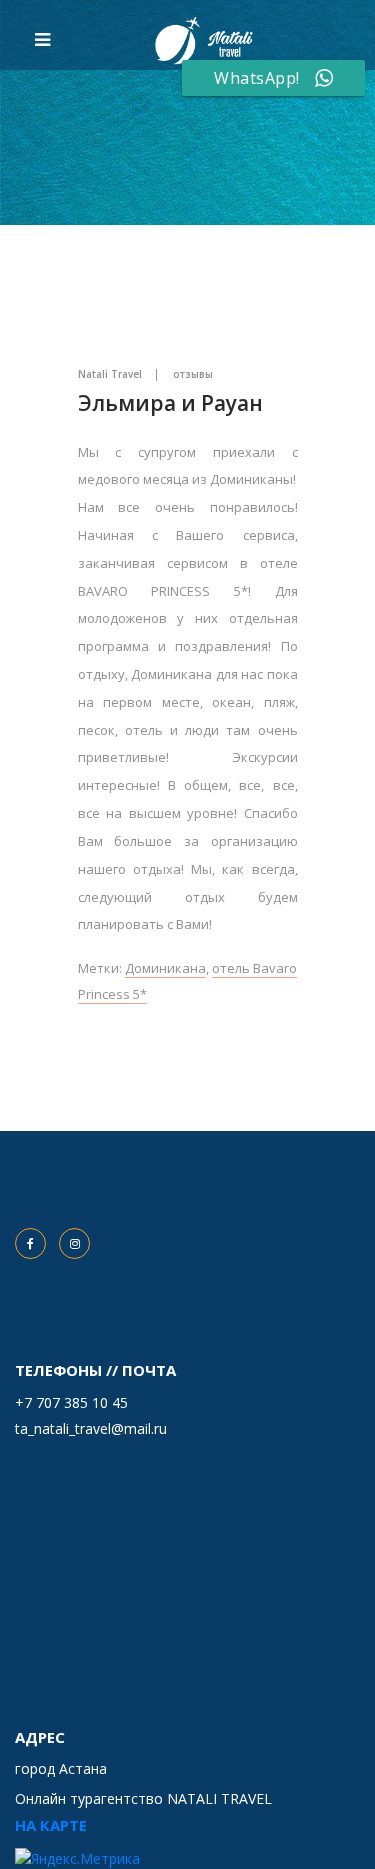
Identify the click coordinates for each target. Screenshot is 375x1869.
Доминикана (165, 968)
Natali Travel (110, 374)
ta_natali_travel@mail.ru (91, 1428)
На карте (51, 1825)
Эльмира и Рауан (170, 403)
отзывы (193, 374)
